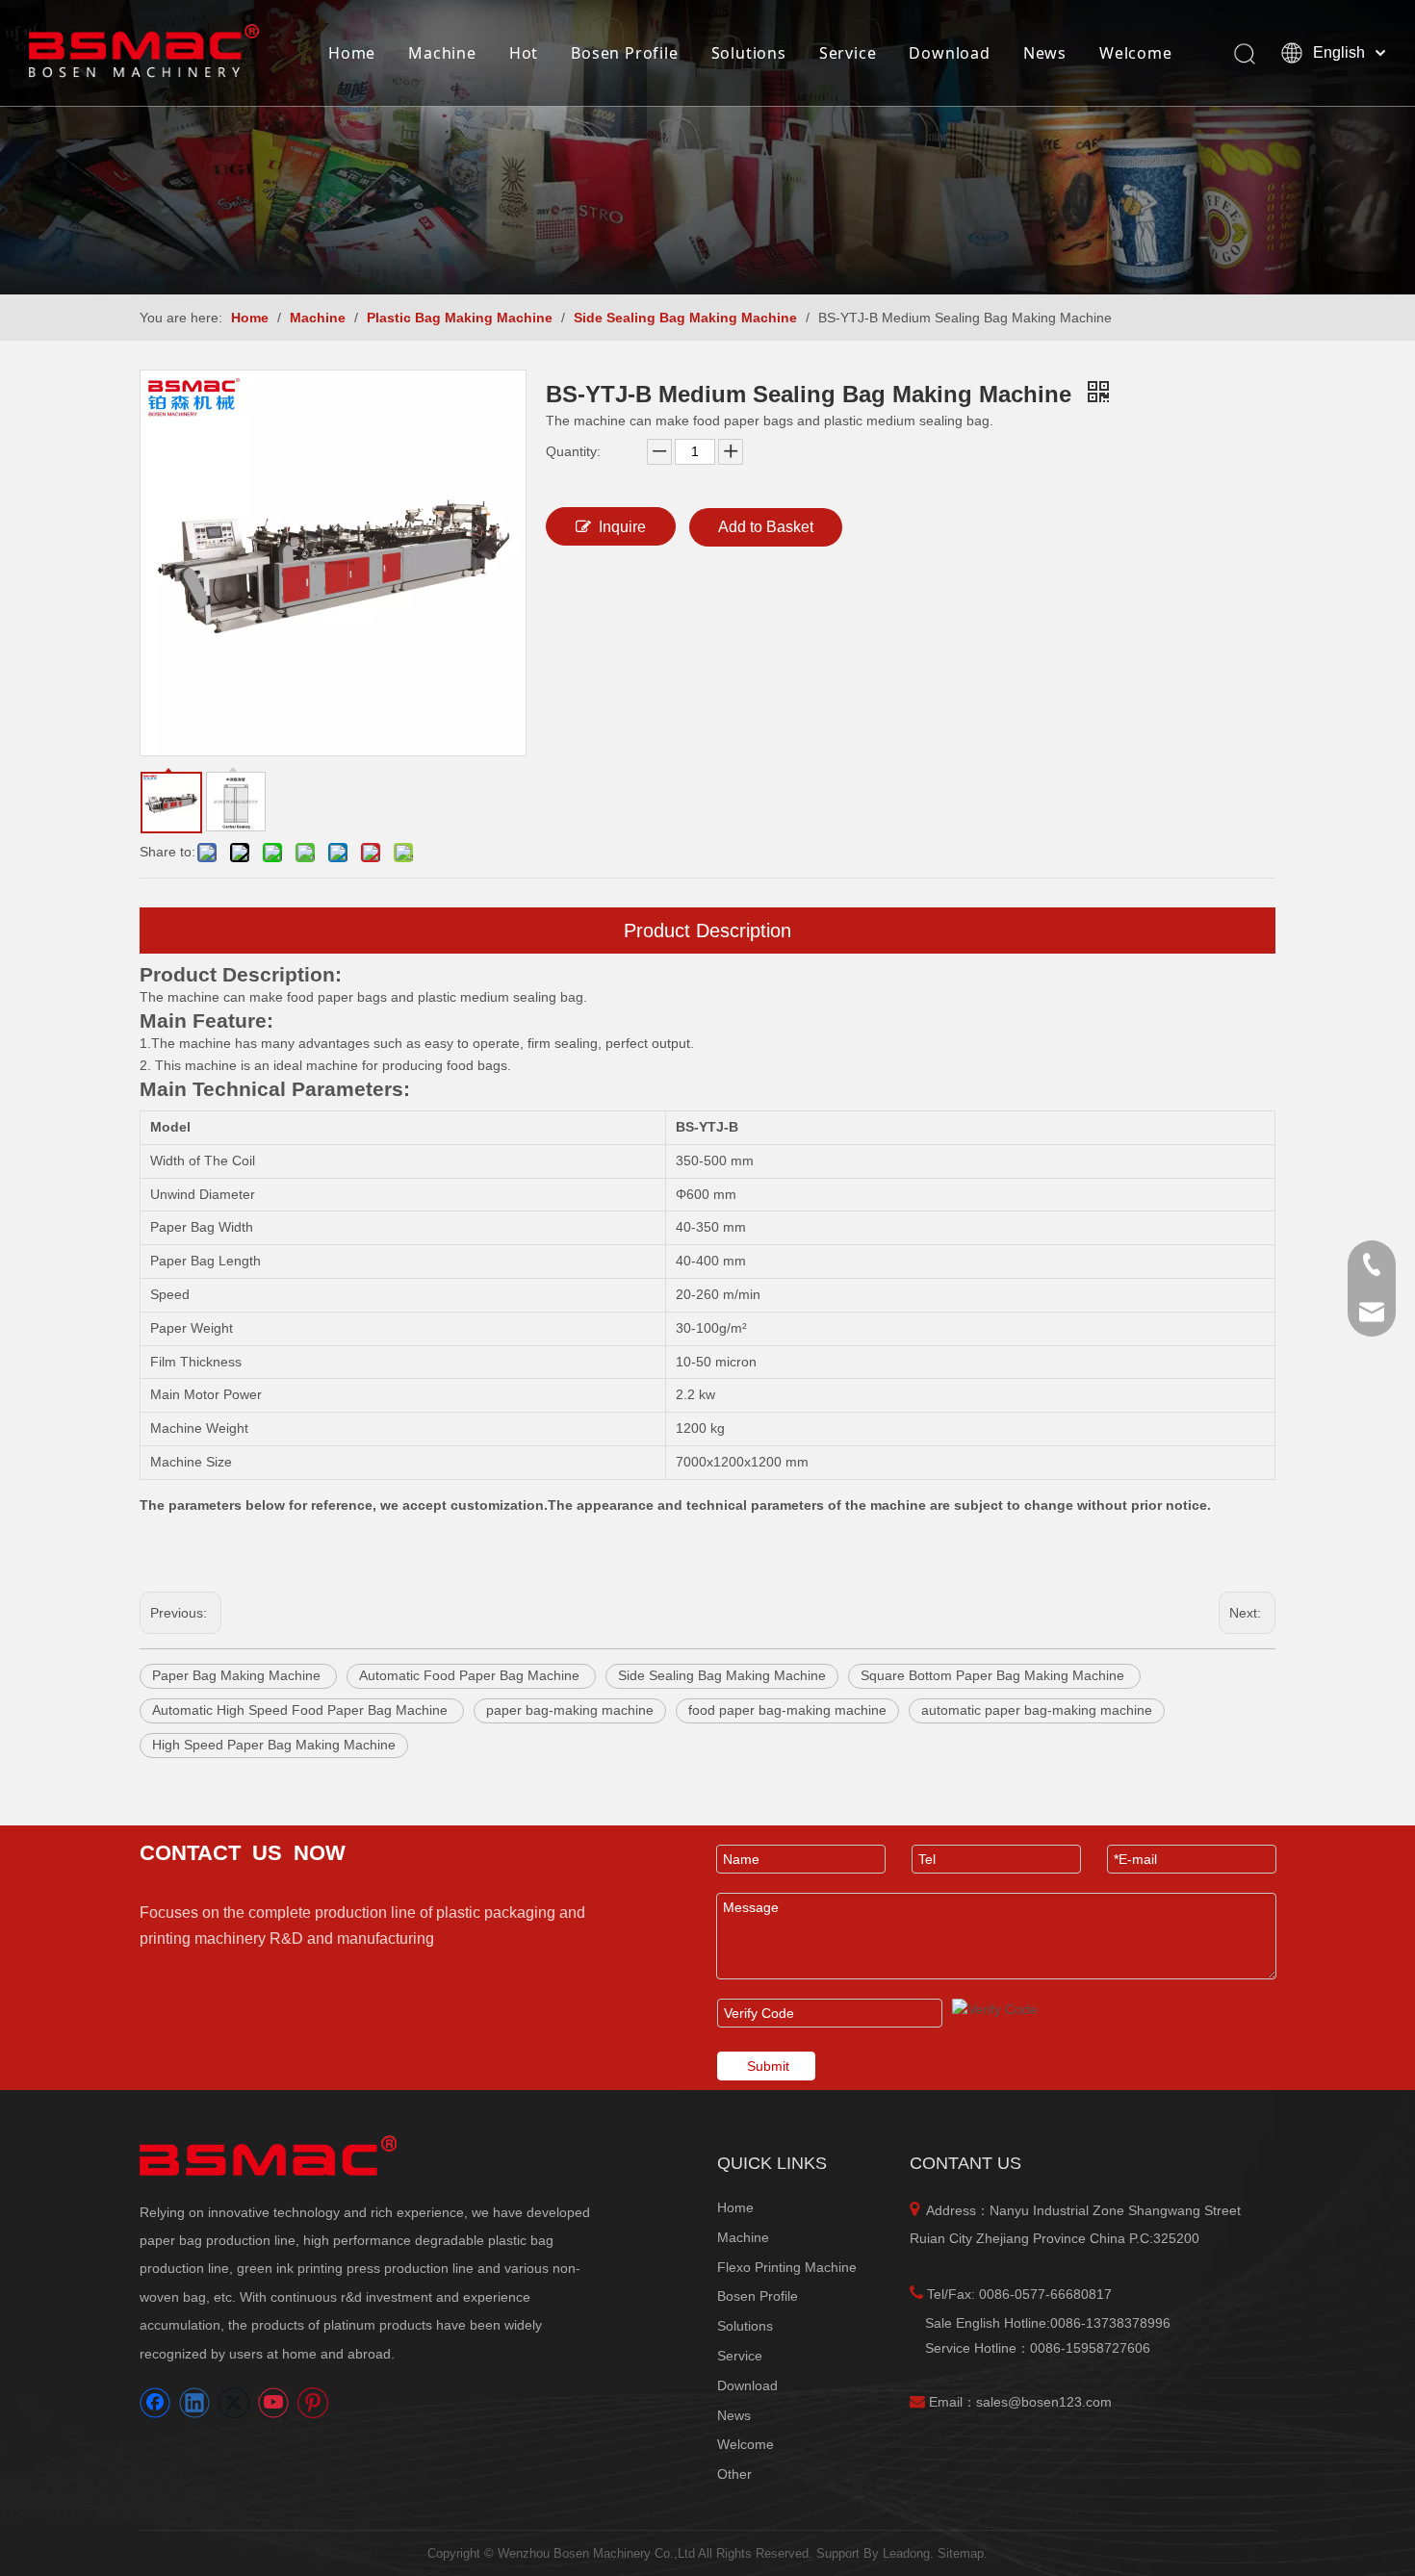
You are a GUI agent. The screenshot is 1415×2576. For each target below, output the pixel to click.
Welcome (1136, 53)
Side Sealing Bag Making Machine (722, 1675)
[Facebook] (155, 2403)
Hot (524, 53)
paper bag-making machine (570, 1710)
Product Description (707, 931)
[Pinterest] (313, 2403)
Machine (442, 53)
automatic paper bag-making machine (1037, 1710)
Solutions (749, 53)
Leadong (906, 2553)
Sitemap (961, 2553)
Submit (768, 2066)
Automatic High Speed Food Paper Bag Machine (302, 1710)
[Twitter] (234, 2403)
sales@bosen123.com (1044, 2402)
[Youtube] (273, 2403)
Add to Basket (766, 527)
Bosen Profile (624, 53)
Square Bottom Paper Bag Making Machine (994, 1675)
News (1045, 53)
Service (848, 53)
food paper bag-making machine (787, 1710)
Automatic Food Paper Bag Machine (471, 1675)
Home (352, 53)
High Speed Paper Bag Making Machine (274, 1745)
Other (734, 2474)
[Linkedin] (194, 2403)
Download (949, 53)
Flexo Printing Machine (787, 2267)
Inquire (622, 527)
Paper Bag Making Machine (238, 1675)
